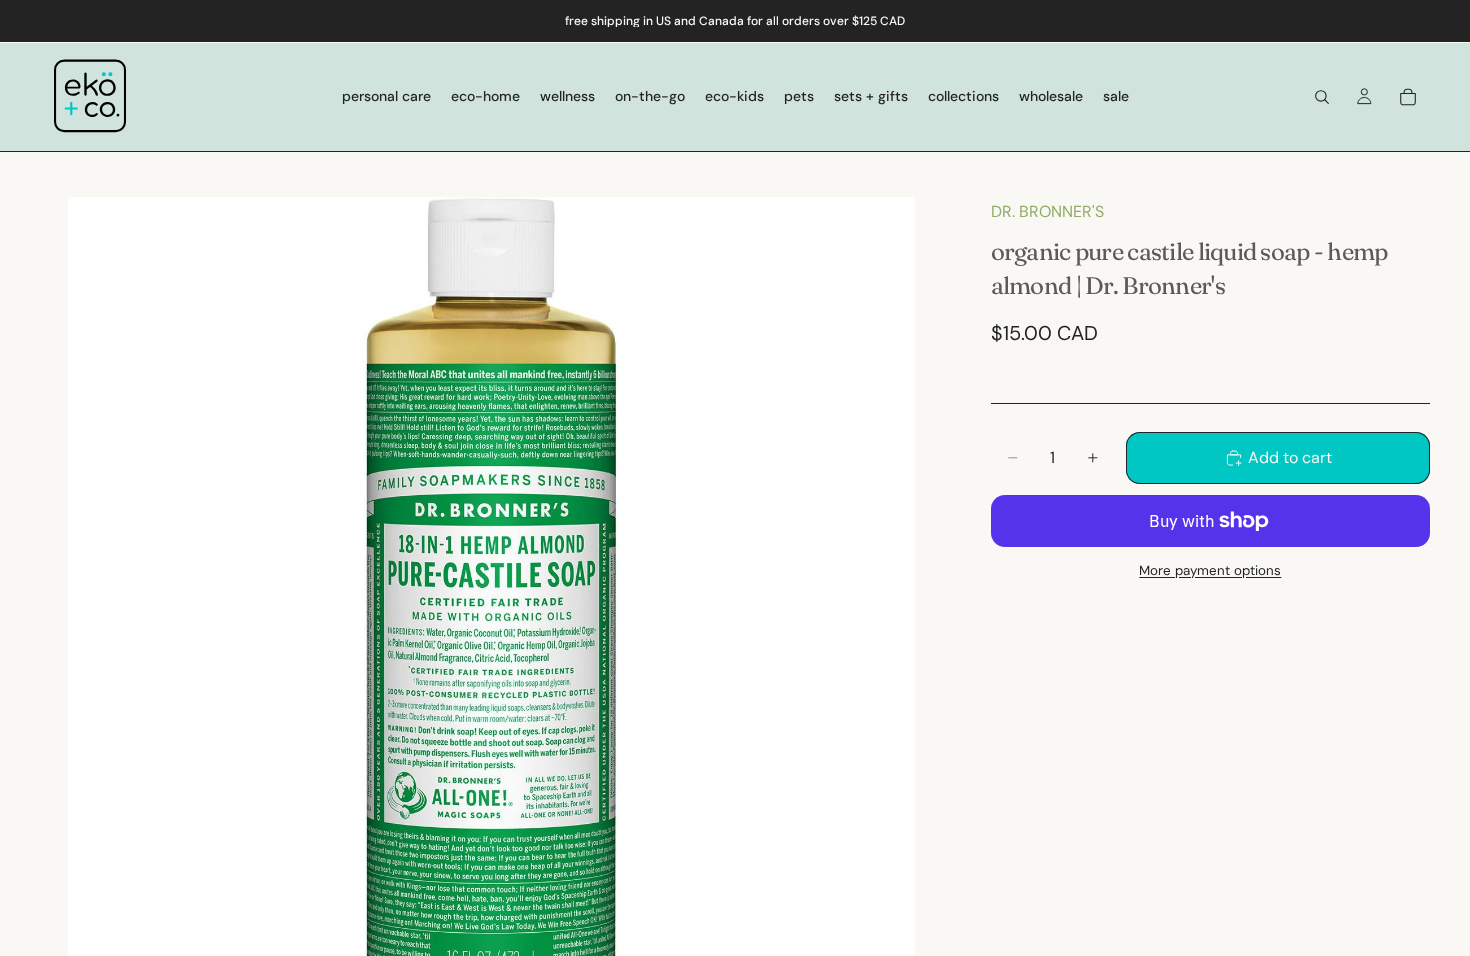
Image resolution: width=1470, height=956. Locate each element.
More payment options (1210, 570)
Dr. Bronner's (1047, 211)
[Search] (1322, 97)
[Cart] (1408, 97)
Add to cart (1290, 457)
